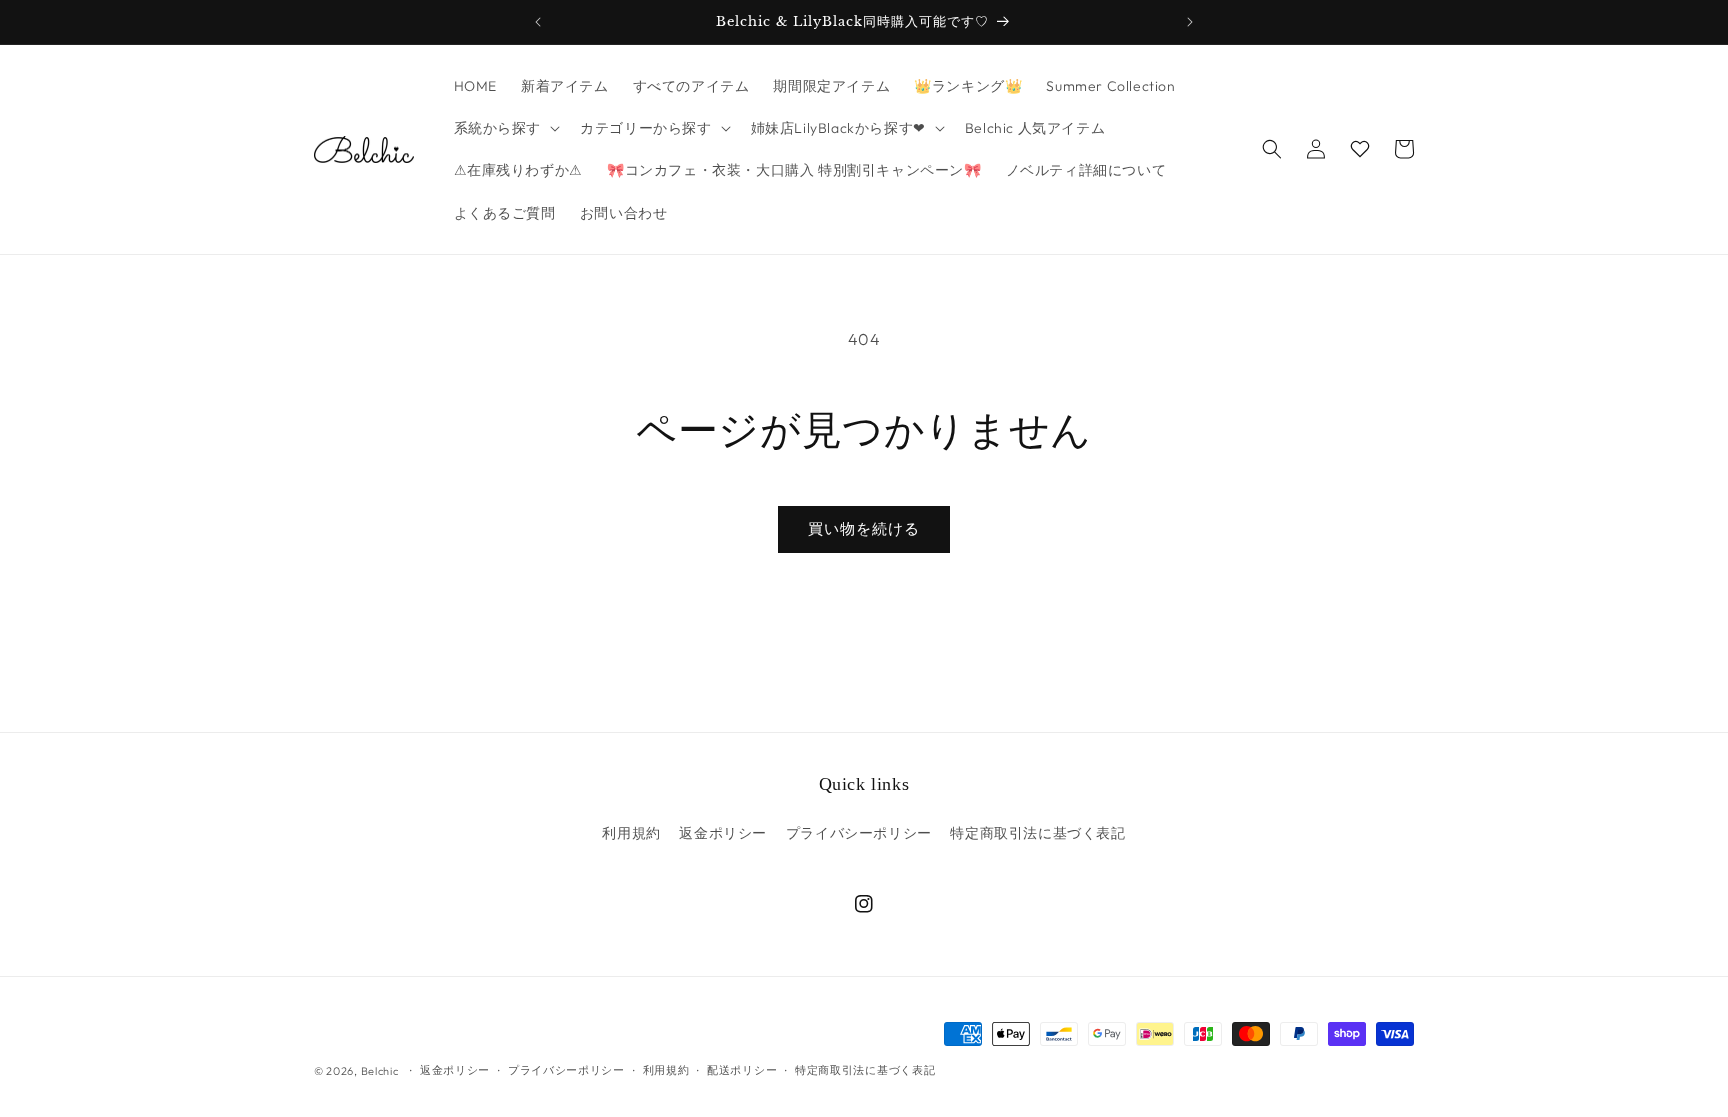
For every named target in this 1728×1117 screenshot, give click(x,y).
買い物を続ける (864, 528)
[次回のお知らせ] (1190, 22)
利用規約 (631, 833)
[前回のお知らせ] (538, 22)
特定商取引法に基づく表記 (1037, 833)
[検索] (1272, 149)
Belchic (380, 1071)
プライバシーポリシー (859, 833)
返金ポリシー (723, 833)
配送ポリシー (742, 1070)
